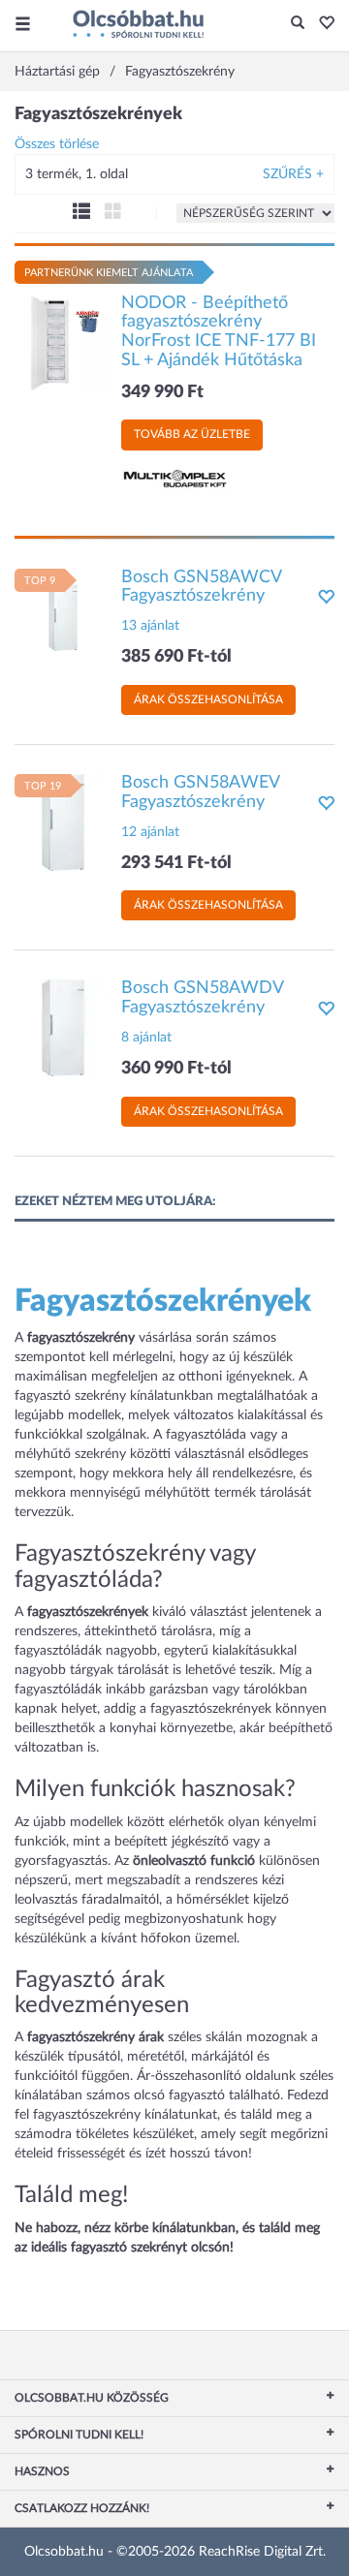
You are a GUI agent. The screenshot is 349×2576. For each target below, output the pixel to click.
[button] (321, 24)
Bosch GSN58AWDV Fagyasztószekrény (202, 998)
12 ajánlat (150, 832)
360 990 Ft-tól (176, 1069)
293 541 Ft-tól (176, 863)
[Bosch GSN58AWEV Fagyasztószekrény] (63, 822)
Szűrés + (293, 174)
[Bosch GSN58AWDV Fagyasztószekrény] (63, 1028)
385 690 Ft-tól (176, 657)
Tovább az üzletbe (192, 434)
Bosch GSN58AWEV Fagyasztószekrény (200, 792)
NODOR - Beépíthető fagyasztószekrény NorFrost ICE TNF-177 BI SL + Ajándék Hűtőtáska (219, 332)
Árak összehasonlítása (208, 699)
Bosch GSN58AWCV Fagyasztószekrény (201, 587)
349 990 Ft (162, 392)
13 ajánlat (150, 626)
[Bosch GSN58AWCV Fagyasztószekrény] (63, 616)
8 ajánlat (146, 1038)
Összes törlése (57, 144)
